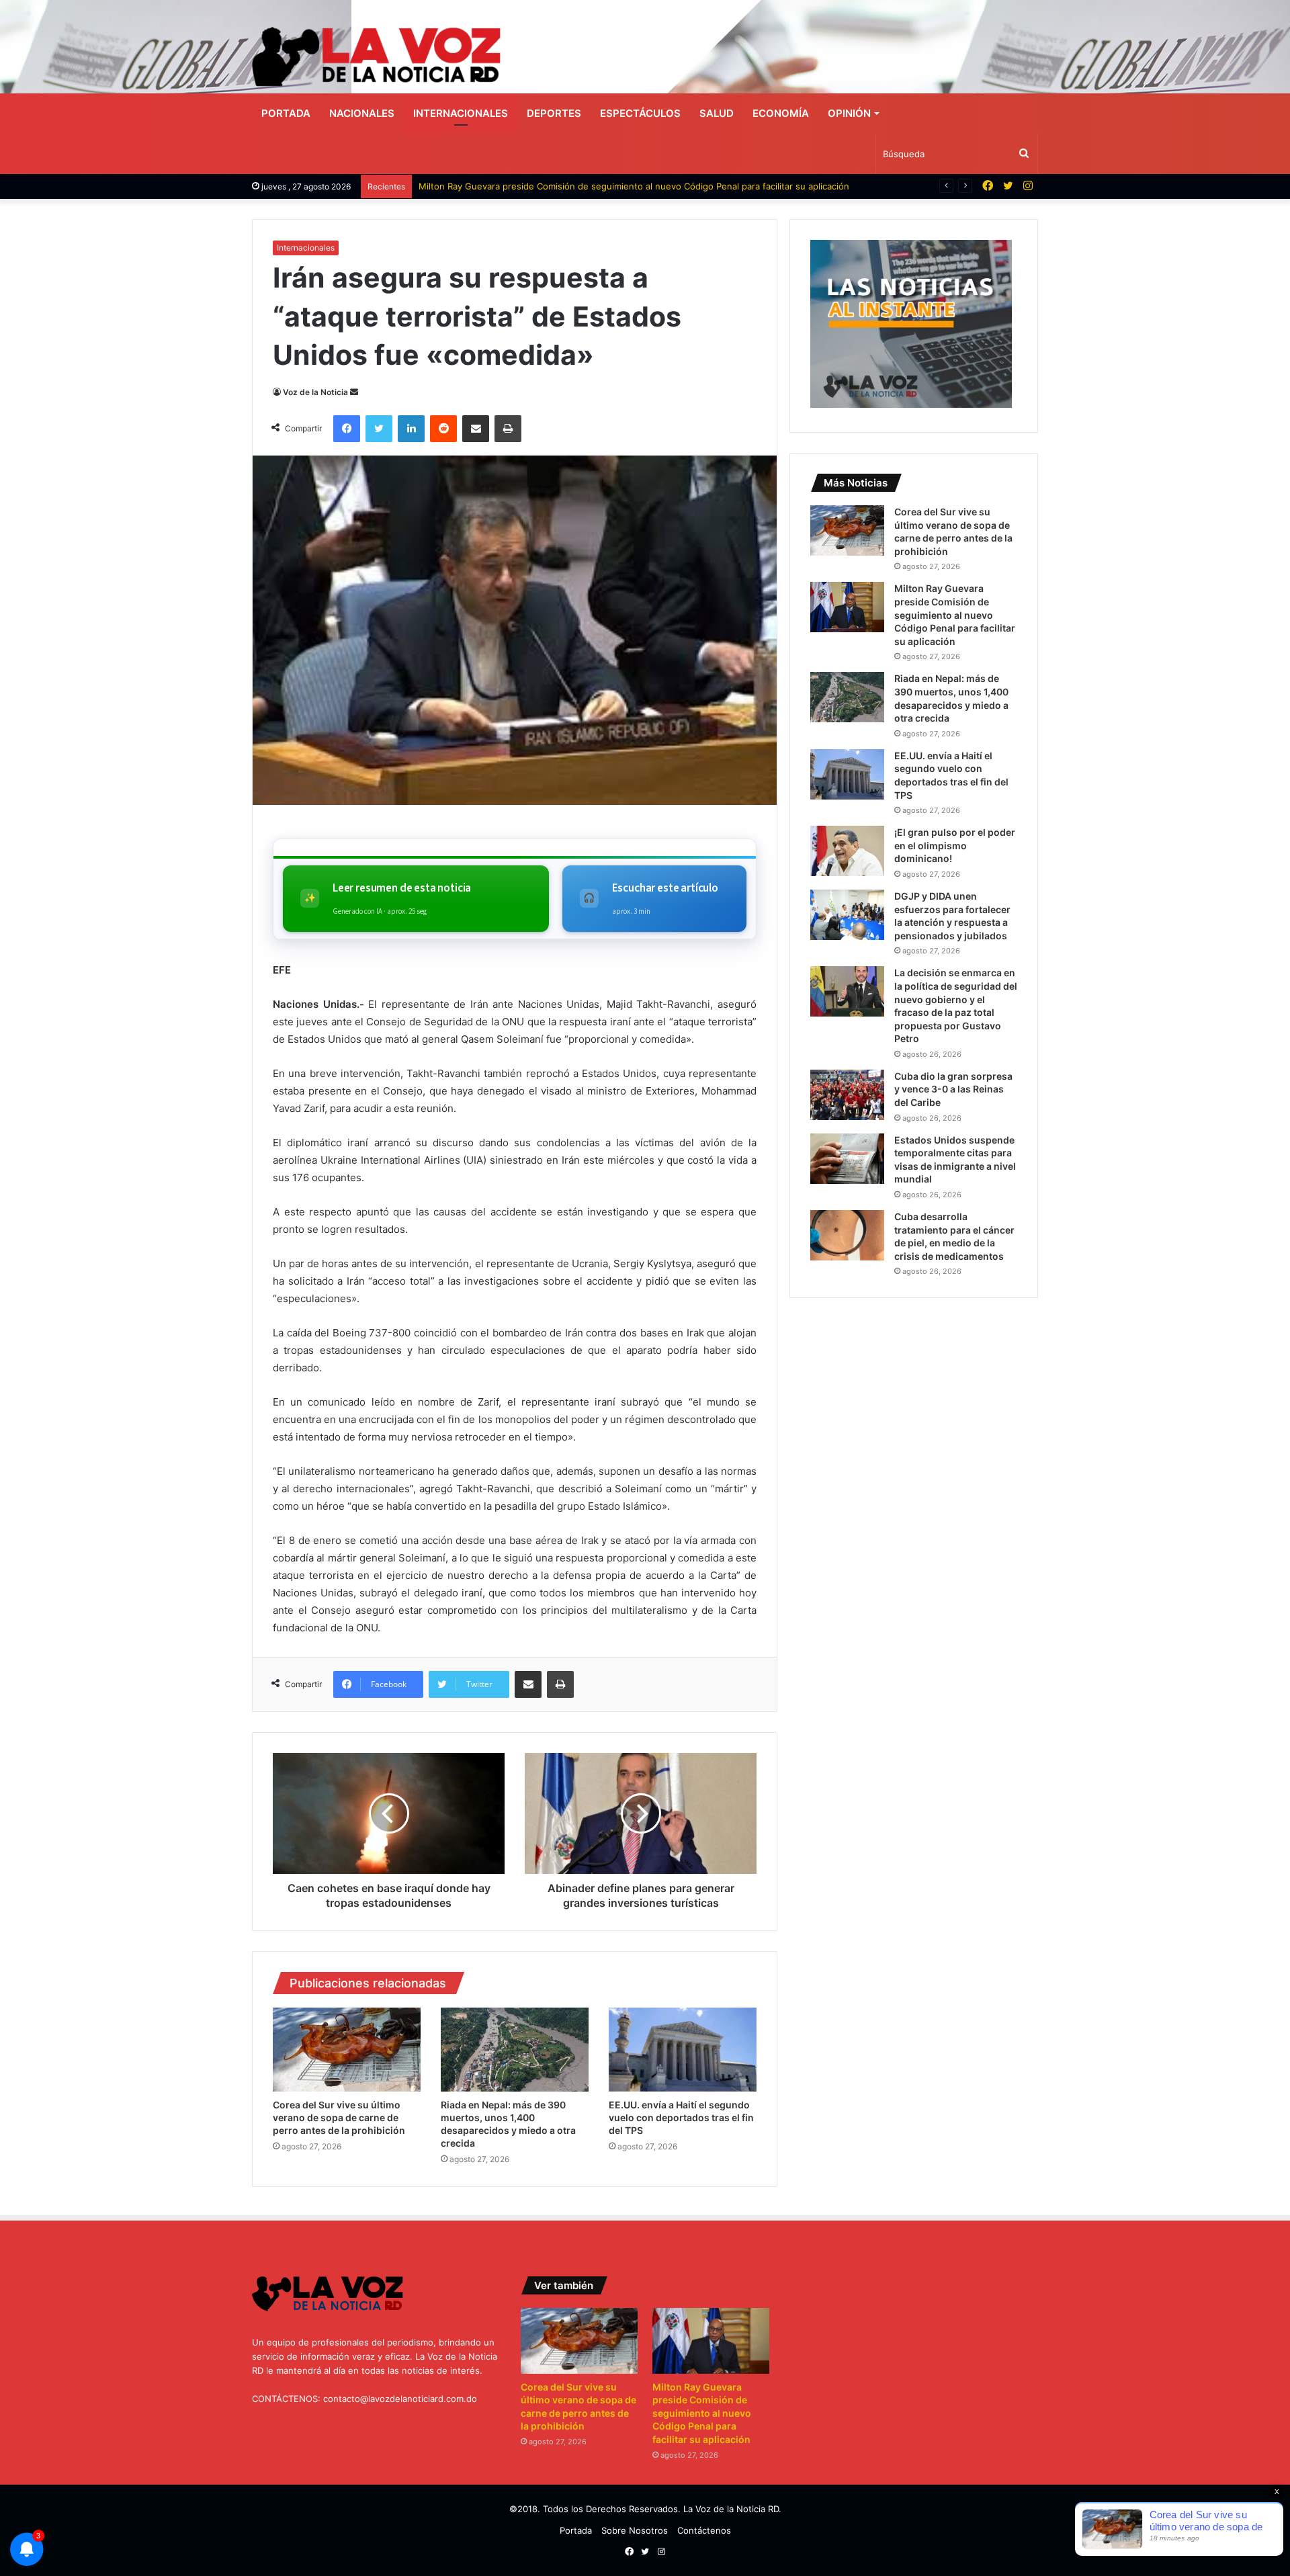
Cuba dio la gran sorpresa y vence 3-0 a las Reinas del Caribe (953, 1089)
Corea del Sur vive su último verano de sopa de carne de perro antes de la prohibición (339, 2117)
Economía (781, 113)
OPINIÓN (849, 113)
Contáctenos (704, 2530)
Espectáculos (640, 113)
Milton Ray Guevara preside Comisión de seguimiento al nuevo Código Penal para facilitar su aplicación (634, 186)
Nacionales (362, 113)
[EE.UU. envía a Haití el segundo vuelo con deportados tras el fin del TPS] (683, 2049)
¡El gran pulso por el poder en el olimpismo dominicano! (955, 845)
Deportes (554, 113)
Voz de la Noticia (315, 392)
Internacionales (461, 113)
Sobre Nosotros (635, 2530)
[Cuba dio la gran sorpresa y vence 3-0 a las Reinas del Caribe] (847, 1095)
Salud (717, 113)
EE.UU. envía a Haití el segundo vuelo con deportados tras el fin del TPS (681, 2117)
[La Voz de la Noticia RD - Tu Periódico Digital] (376, 57)
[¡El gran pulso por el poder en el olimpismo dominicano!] (847, 851)
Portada (286, 113)
